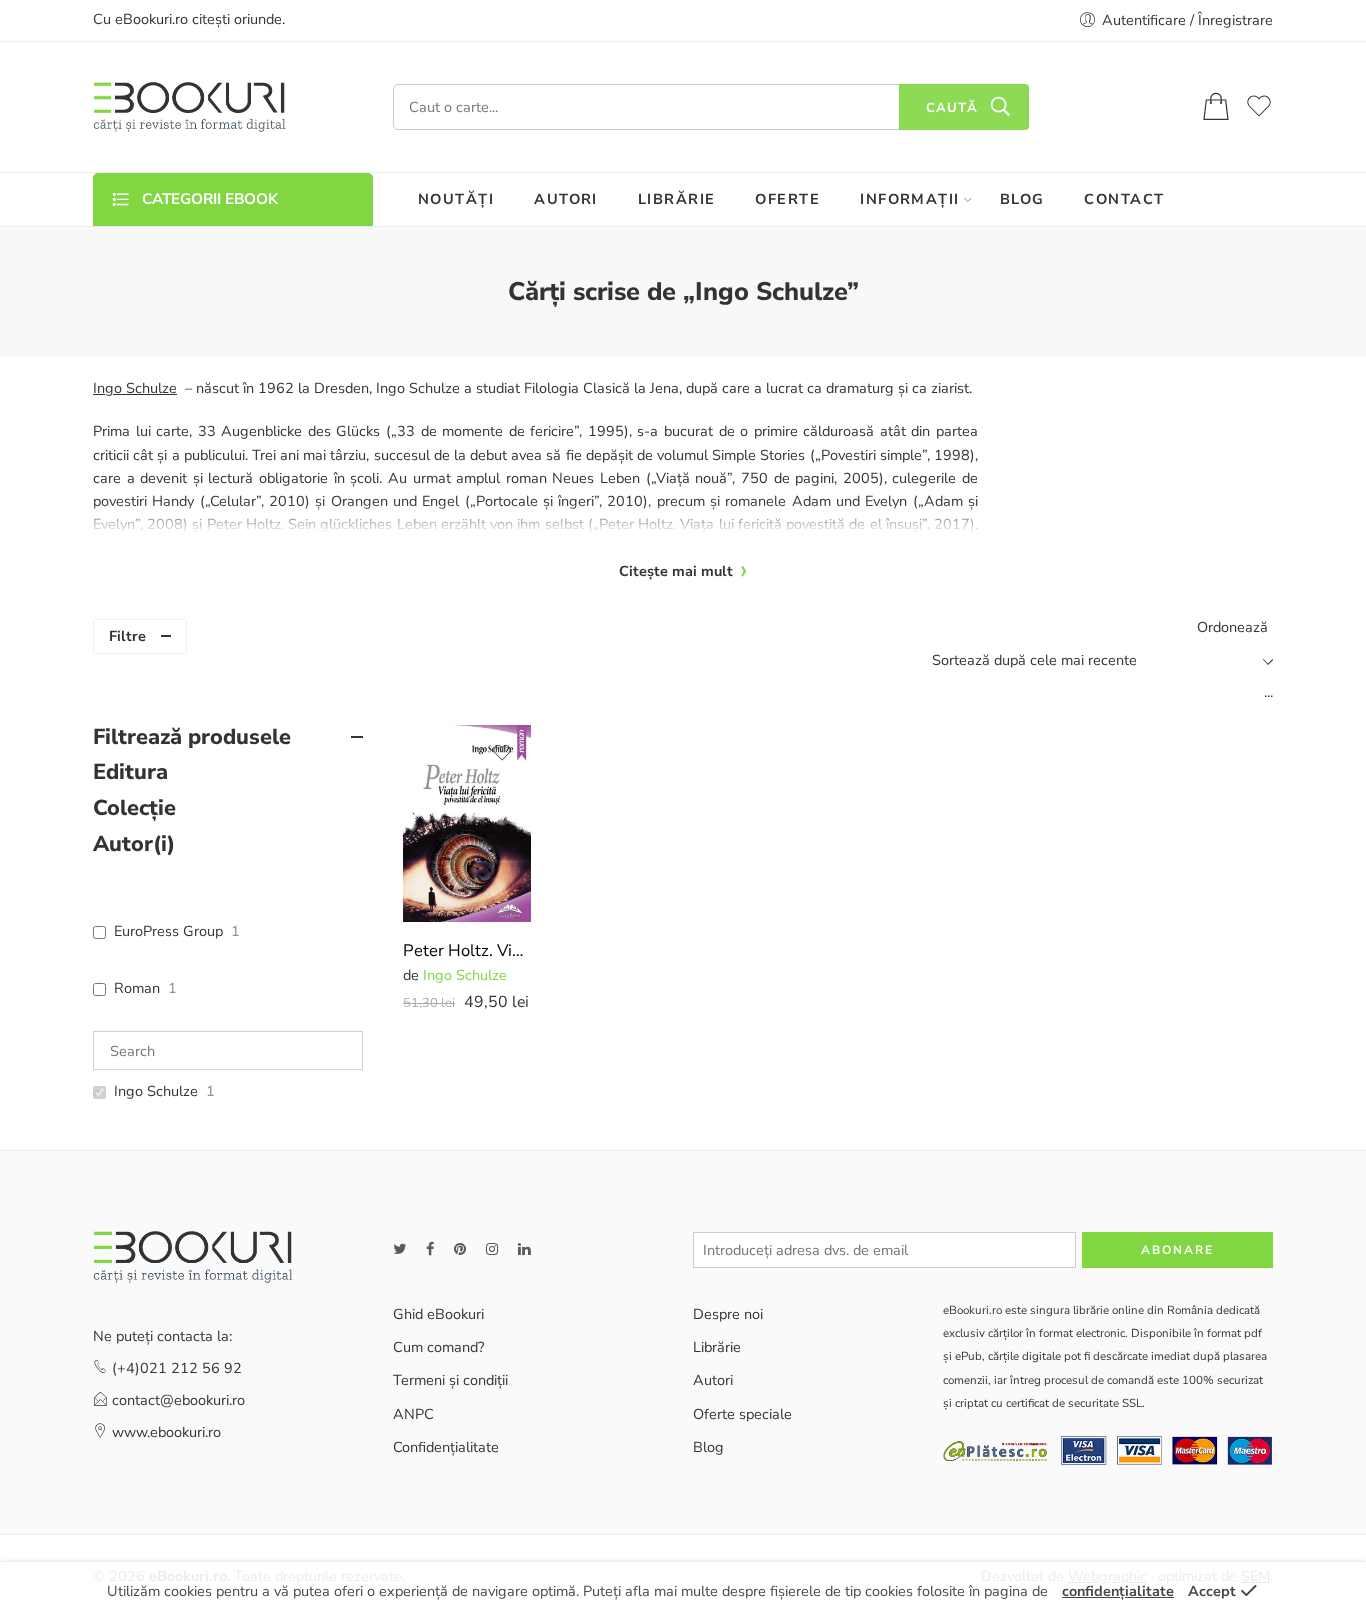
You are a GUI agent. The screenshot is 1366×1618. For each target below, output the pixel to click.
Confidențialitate (446, 1447)
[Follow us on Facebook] (430, 1249)
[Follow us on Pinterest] (460, 1249)
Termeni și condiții (450, 1380)
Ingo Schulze (465, 975)
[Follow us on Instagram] (492, 1249)
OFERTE (787, 199)
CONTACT (1124, 199)
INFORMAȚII (910, 199)
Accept (1212, 1591)
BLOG (1022, 199)
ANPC (413, 1414)
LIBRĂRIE (677, 199)
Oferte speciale (742, 1414)
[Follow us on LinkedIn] (524, 1249)
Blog (708, 1447)
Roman (137, 988)
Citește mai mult (676, 571)
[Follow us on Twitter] (399, 1249)
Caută (952, 108)
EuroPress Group (168, 931)
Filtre (127, 636)
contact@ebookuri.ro (178, 1400)
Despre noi (728, 1314)
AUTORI (566, 199)
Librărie (717, 1347)
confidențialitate (1118, 1591)
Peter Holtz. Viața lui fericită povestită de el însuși (467, 950)
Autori (713, 1380)
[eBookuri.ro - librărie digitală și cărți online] (189, 107)
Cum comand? (438, 1347)
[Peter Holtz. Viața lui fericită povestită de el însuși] (467, 823)
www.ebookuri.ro (166, 1432)
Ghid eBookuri (438, 1314)
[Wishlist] (502, 753)
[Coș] (1216, 107)
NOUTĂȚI (456, 199)
